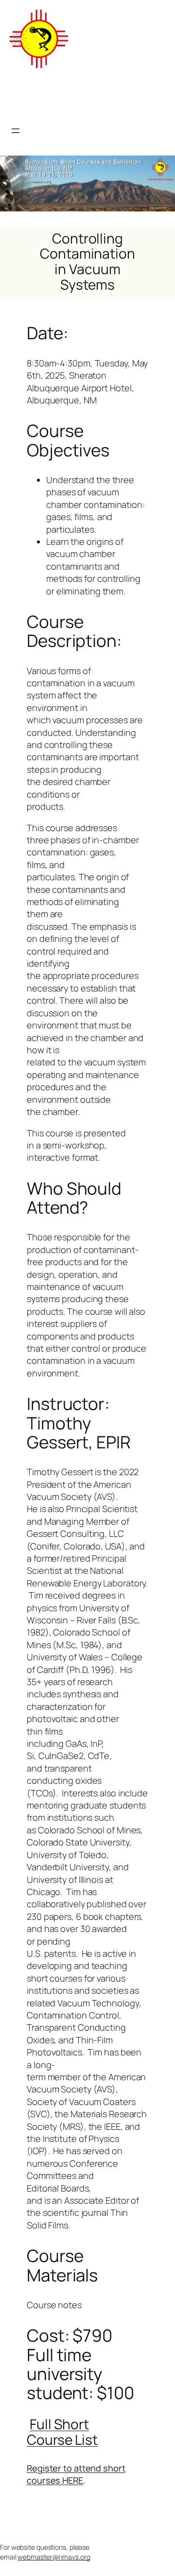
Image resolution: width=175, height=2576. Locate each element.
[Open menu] (16, 131)
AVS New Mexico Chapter (74, 96)
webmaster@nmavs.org (54, 2557)
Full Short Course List (62, 2432)
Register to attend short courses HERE (76, 2474)
